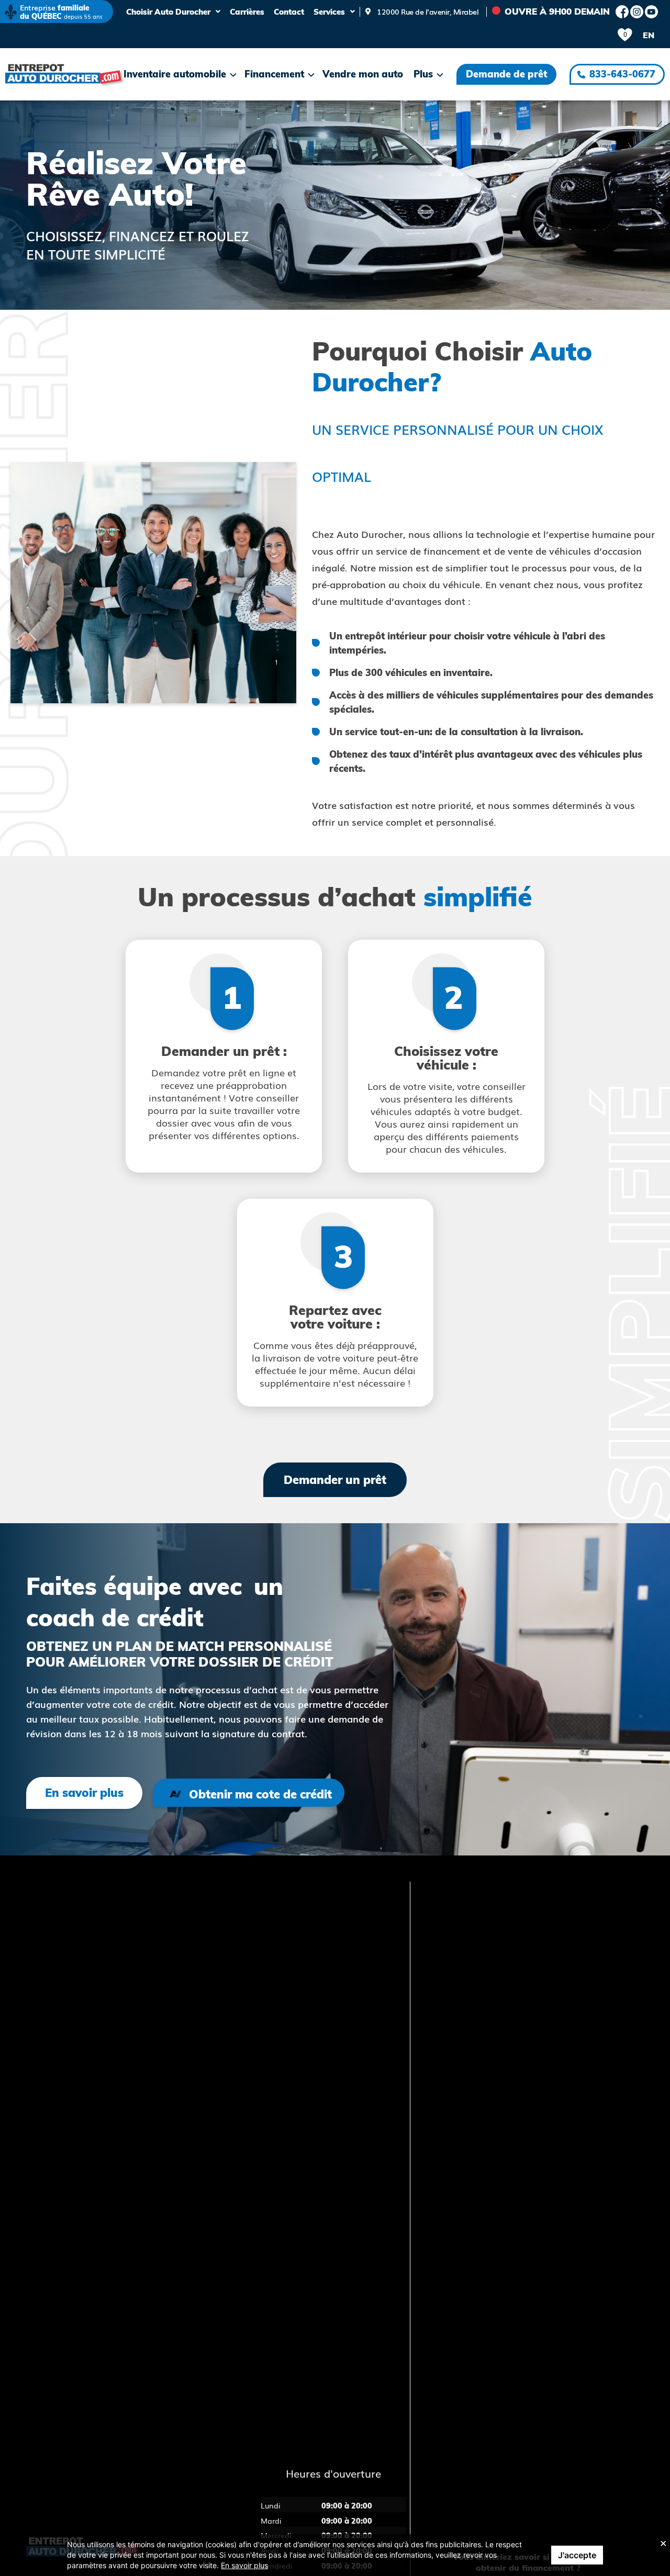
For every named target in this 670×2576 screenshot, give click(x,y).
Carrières (247, 12)
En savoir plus (244, 2565)
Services (329, 12)
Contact (289, 12)
